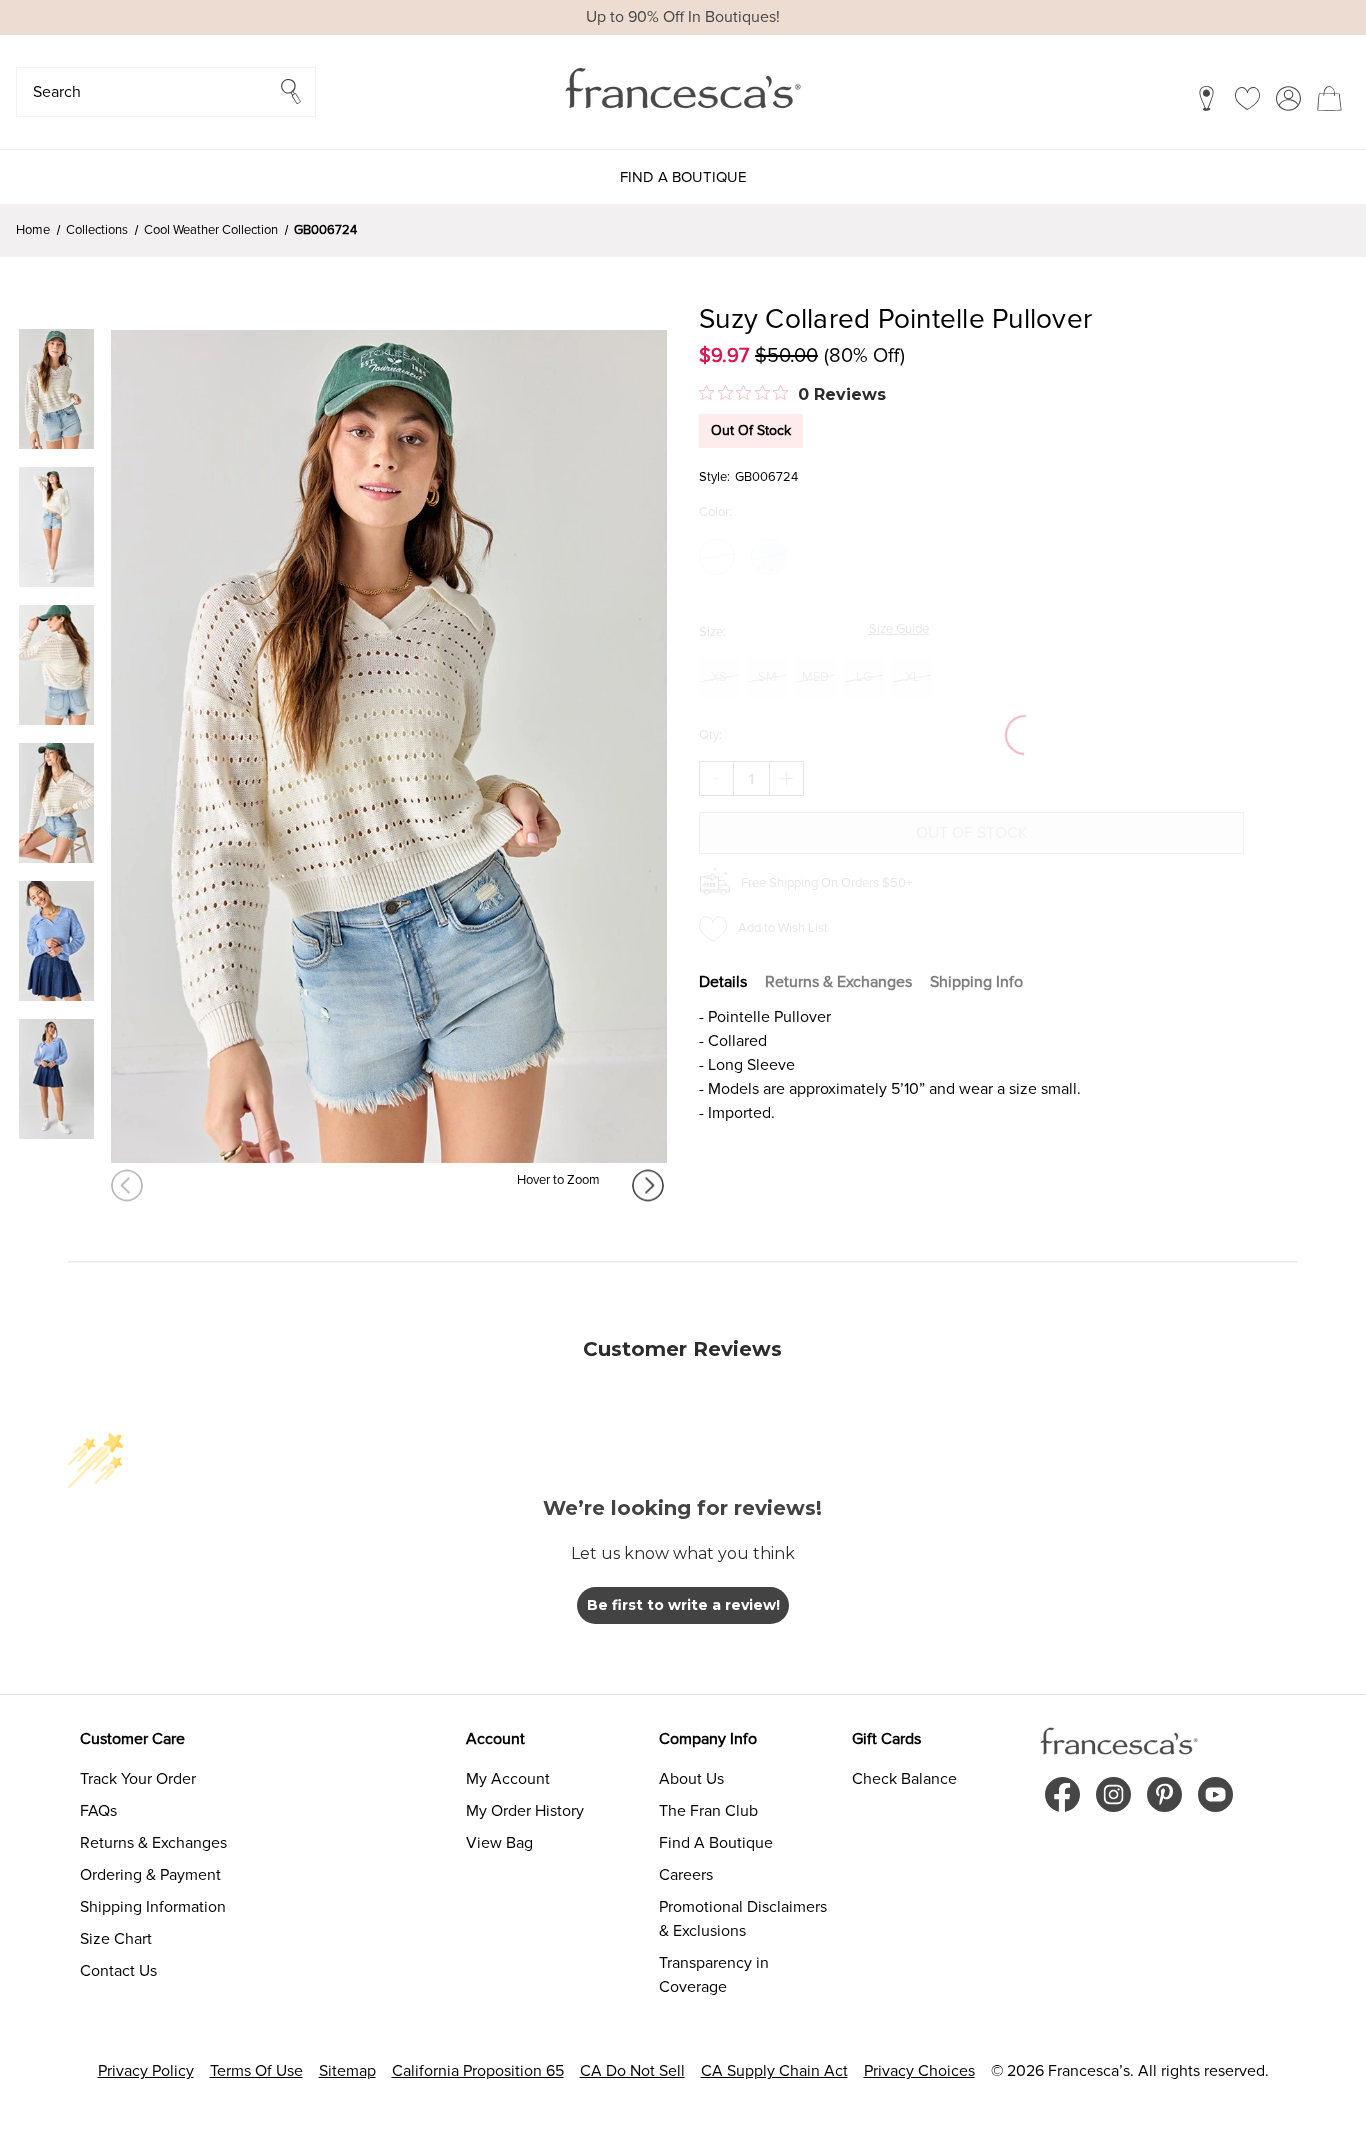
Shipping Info (976, 982)
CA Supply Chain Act (774, 2071)
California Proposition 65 (478, 2071)
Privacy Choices (919, 2071)
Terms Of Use (256, 2071)
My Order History (525, 1811)
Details (723, 982)
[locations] (1206, 98)
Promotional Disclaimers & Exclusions (743, 1919)
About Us (691, 1779)
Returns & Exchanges (838, 982)
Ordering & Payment (150, 1875)
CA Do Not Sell (632, 2071)
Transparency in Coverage (714, 1975)
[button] (166, 92)
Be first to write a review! (683, 1605)
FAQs (98, 1811)
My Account (508, 1779)
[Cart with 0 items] (1329, 98)
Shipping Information (153, 1907)
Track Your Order (138, 1779)
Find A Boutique (716, 1843)
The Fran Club (708, 1811)
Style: (714, 477)
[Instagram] (1113, 1794)
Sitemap (347, 2071)
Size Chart (116, 1939)
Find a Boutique (683, 177)
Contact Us (118, 1971)
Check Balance (904, 1779)
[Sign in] (1288, 98)
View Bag (499, 1843)
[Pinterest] (1164, 1794)
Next (649, 1185)
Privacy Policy (146, 2071)
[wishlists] (1247, 98)
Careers (686, 1875)
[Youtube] (1215, 1794)
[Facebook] (1062, 1794)
